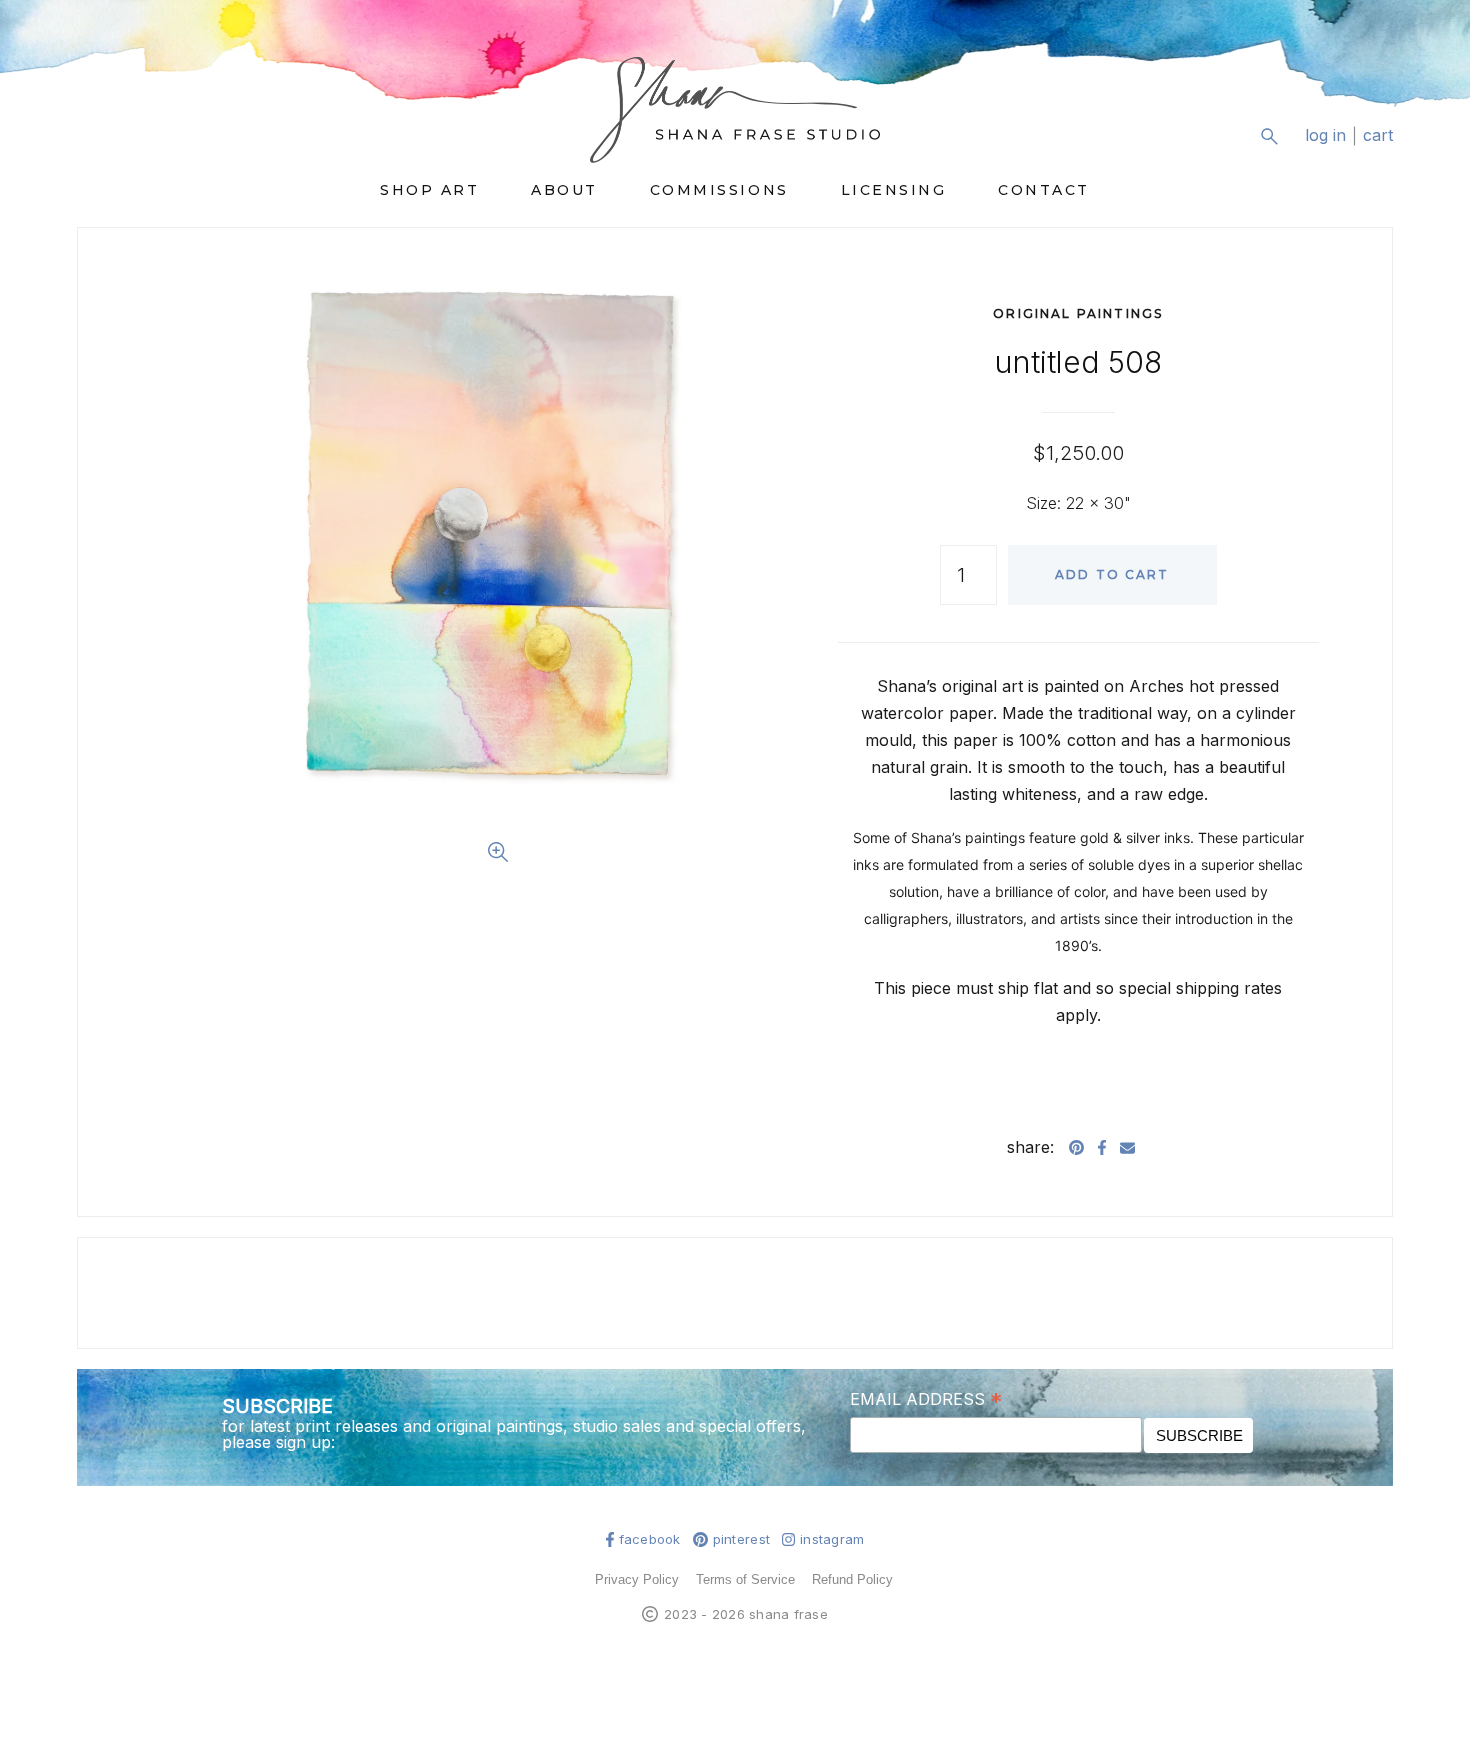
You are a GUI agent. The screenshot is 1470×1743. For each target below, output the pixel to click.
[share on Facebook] (1102, 1147)
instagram (832, 1539)
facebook (650, 1539)
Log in (1325, 135)
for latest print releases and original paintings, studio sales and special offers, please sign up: (514, 1434)
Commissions (719, 190)
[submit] (1380, 151)
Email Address (926, 1398)
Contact (1044, 190)
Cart (1378, 135)
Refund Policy (852, 1579)
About (564, 190)
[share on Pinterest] (1076, 1147)
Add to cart (1112, 574)
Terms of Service (745, 1579)
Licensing (894, 190)
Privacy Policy (637, 1579)
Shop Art (429, 190)
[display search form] (1269, 136)
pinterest (741, 1539)
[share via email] (1127, 1147)
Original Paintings (1078, 313)
